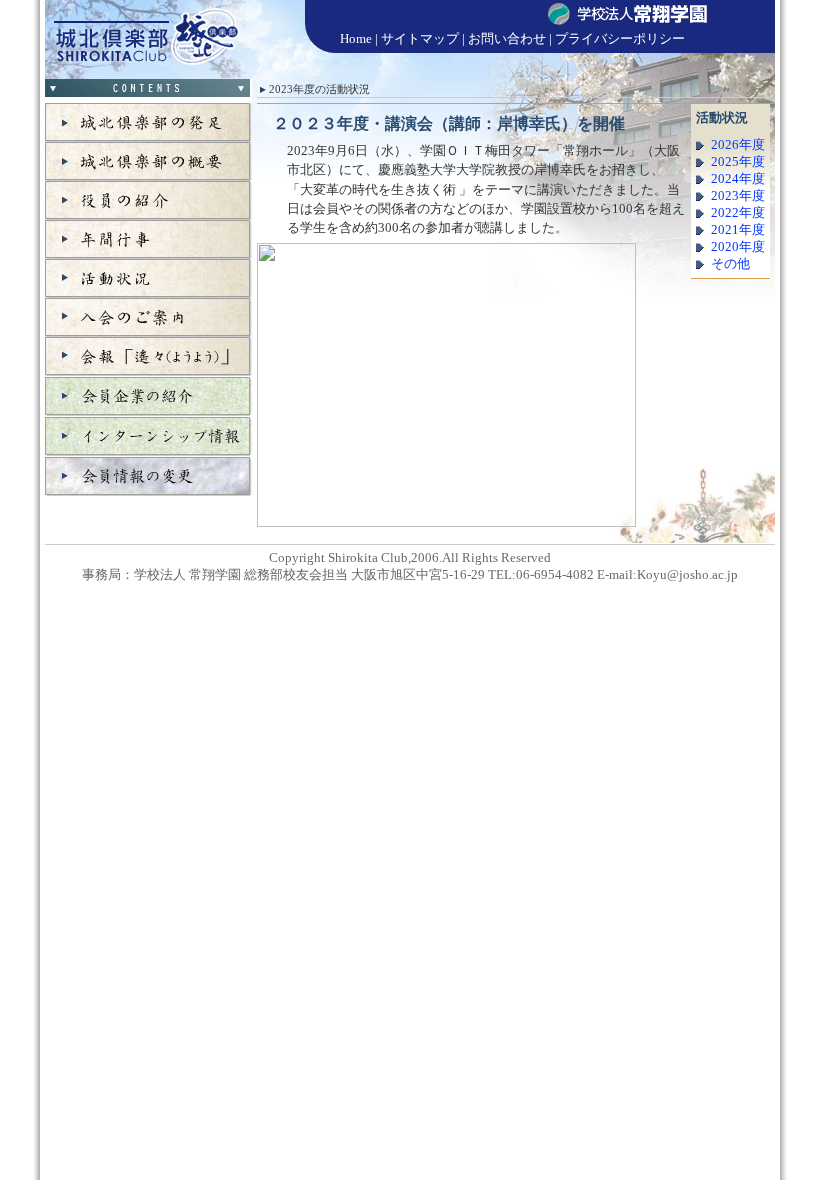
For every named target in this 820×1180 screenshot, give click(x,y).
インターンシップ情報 (148, 436)
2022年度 (738, 213)
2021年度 (738, 230)
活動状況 (148, 278)
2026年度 (738, 145)
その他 (730, 264)
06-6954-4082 (555, 575)
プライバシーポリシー (620, 39)
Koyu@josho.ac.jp (687, 575)
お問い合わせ (507, 39)
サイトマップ (420, 39)
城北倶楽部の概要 (148, 161)
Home (356, 39)
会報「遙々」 (148, 356)
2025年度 (738, 162)
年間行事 (148, 239)
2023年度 (738, 196)
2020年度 (738, 247)
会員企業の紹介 (148, 396)
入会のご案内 (148, 317)
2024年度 (738, 179)
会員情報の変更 (148, 476)
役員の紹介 (148, 200)
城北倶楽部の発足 (148, 122)
